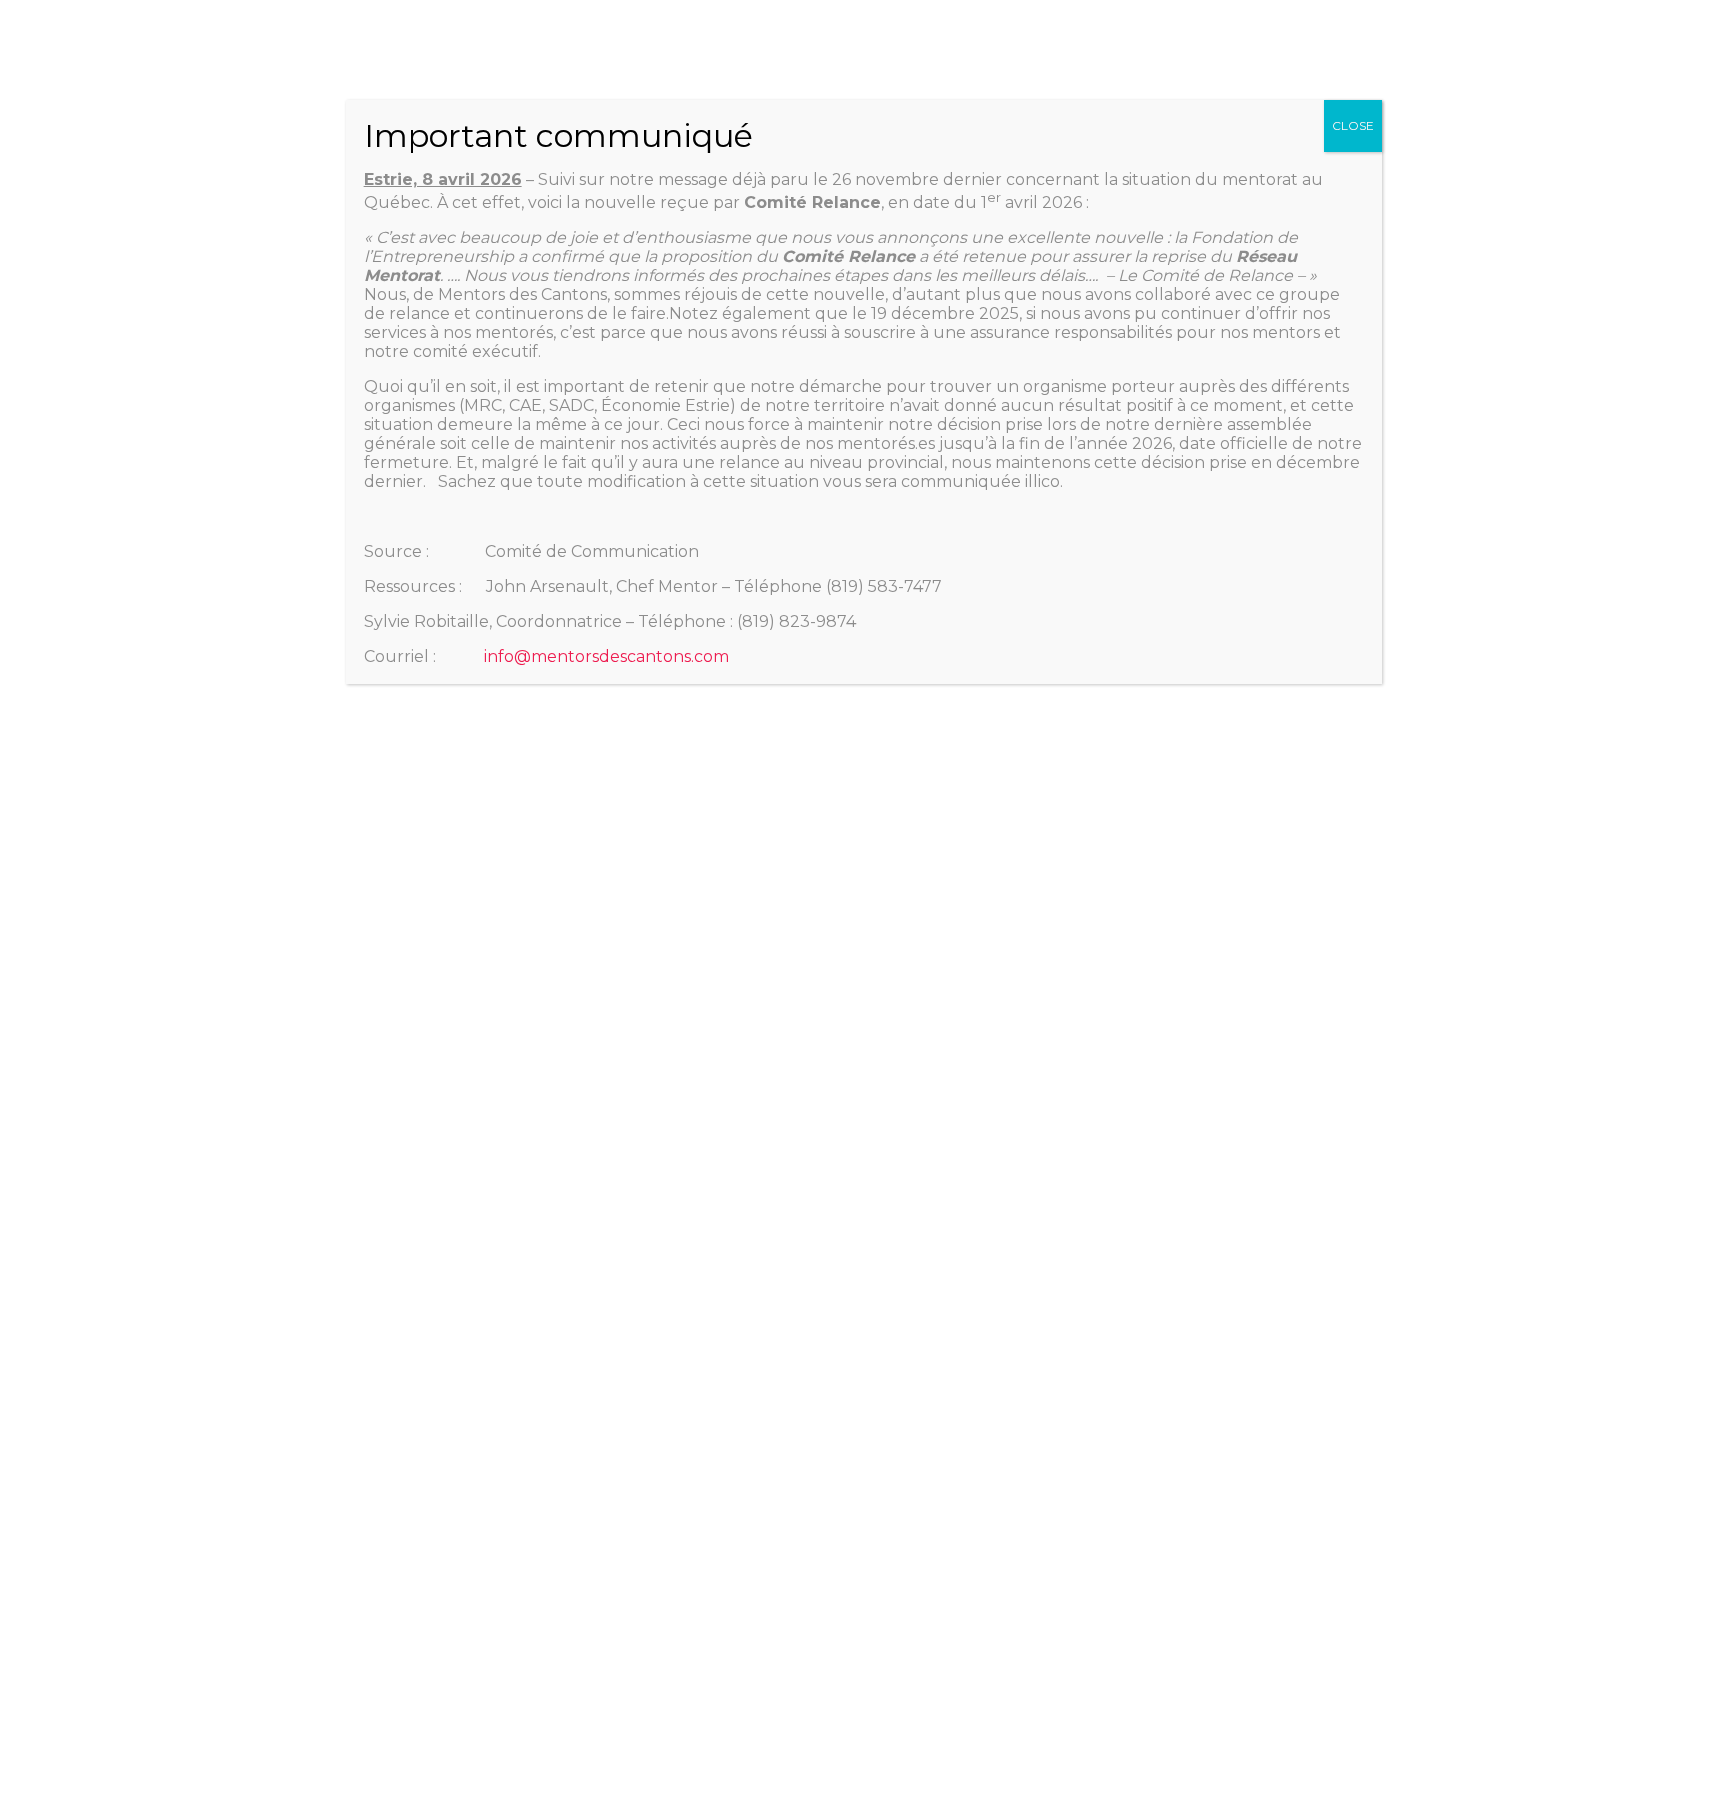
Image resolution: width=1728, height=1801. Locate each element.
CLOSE (1353, 125)
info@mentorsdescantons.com (606, 656)
